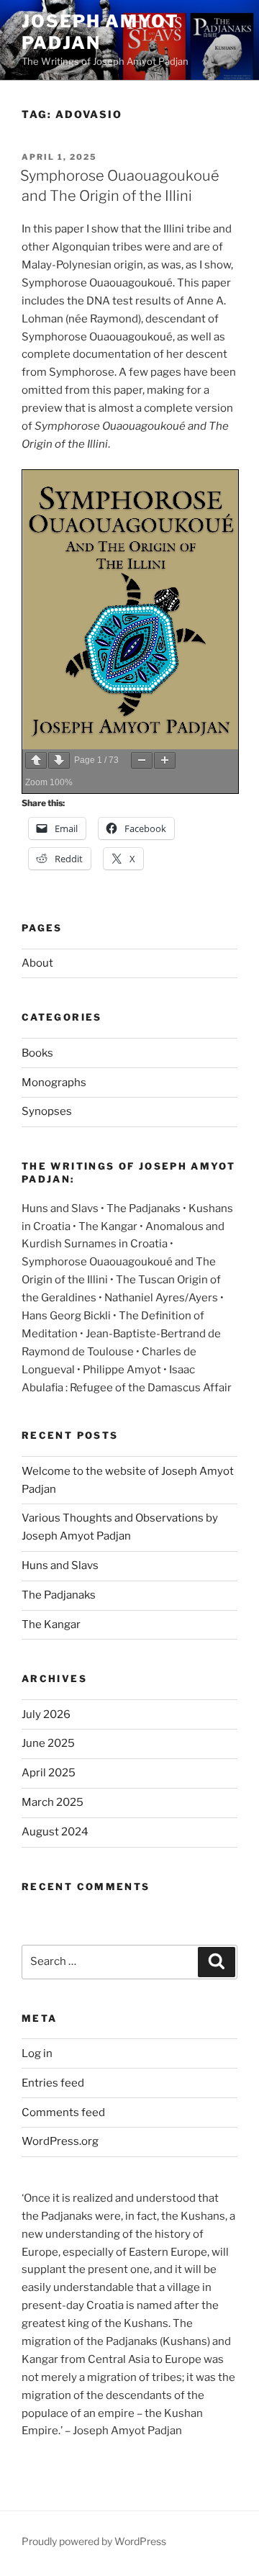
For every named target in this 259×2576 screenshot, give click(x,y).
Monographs (54, 1083)
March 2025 (53, 1802)
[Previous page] (36, 760)
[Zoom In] (165, 760)
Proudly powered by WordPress (94, 2541)
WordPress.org (60, 2141)
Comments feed (63, 2112)
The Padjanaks (59, 1595)
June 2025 (48, 1743)
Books (37, 1053)
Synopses (47, 1111)
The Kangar (51, 1624)
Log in (37, 2053)
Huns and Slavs (60, 1565)
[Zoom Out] (142, 760)
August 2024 (55, 1832)
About (37, 963)
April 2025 (49, 1773)
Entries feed (53, 2083)
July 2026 (46, 1714)
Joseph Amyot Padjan (100, 32)
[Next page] (59, 760)
